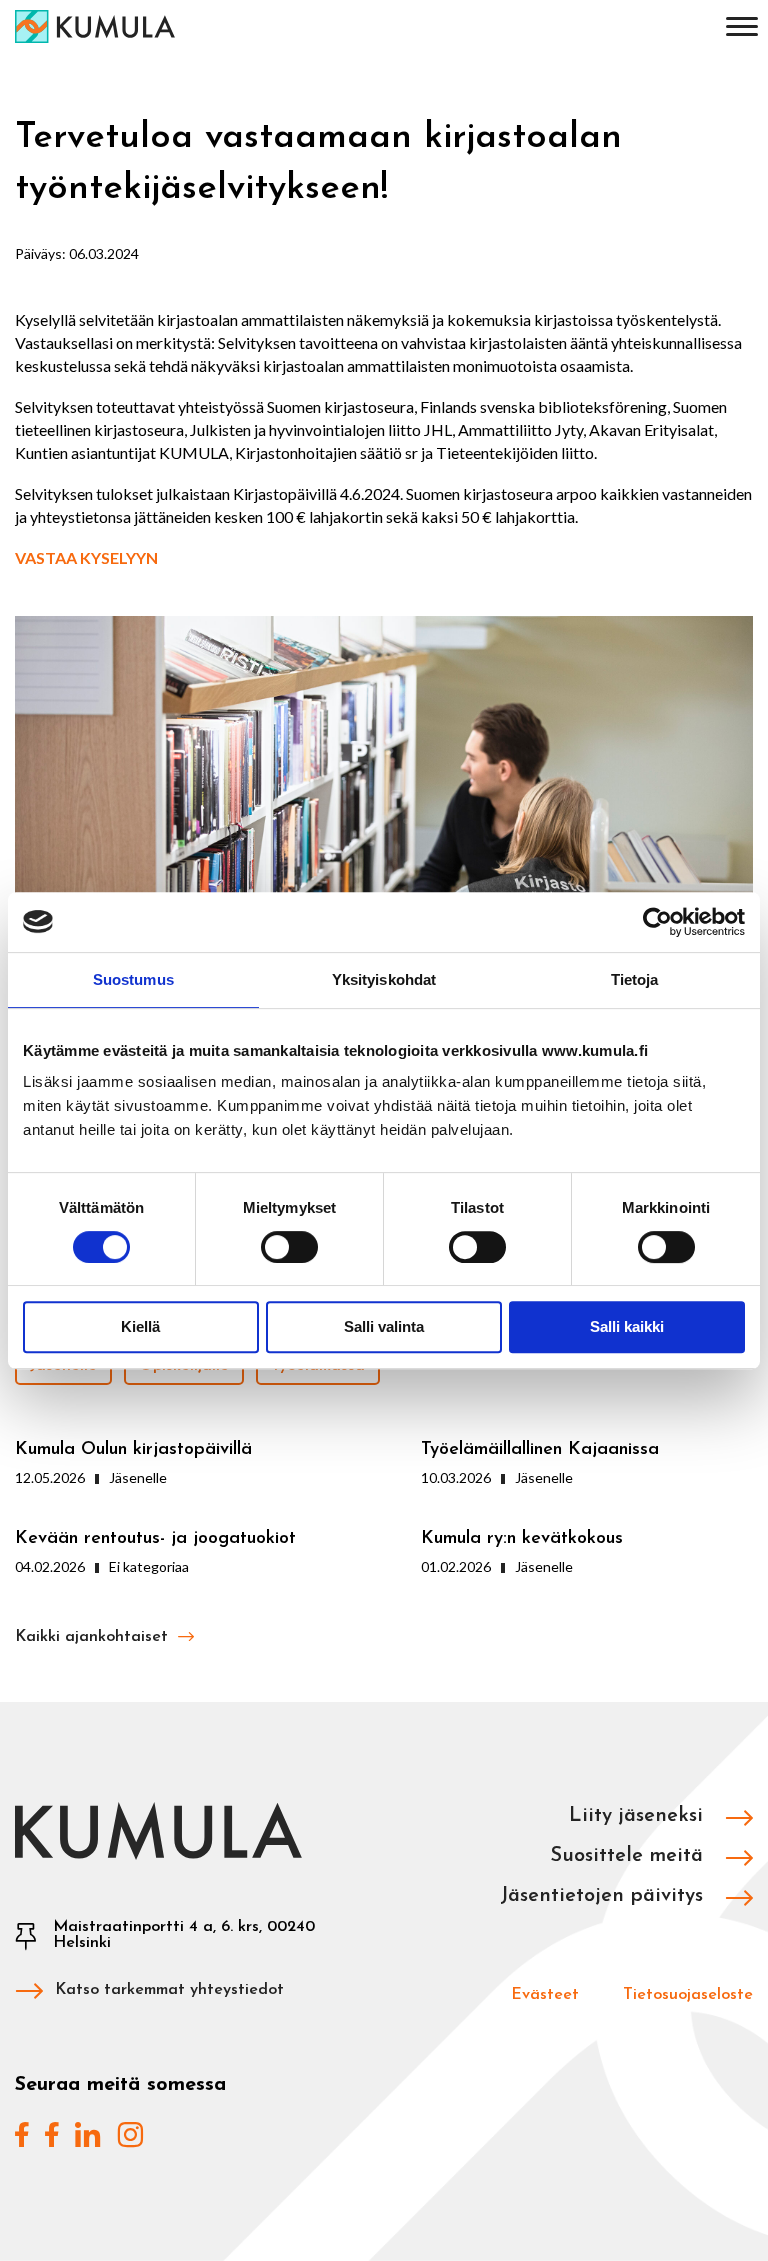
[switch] (289, 1247)
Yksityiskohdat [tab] (384, 979)
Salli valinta (384, 1326)
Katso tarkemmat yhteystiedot (169, 1990)
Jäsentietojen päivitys (604, 1896)
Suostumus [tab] (133, 979)
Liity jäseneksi (639, 1816)
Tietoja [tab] (635, 979)
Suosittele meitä (629, 1856)
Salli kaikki (627, 1326)
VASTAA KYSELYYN (86, 557)
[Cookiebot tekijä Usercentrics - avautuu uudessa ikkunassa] (657, 922)
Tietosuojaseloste (688, 1995)
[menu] (742, 30)
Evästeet (545, 1995)
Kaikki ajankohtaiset (94, 1637)
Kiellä (140, 1326)
